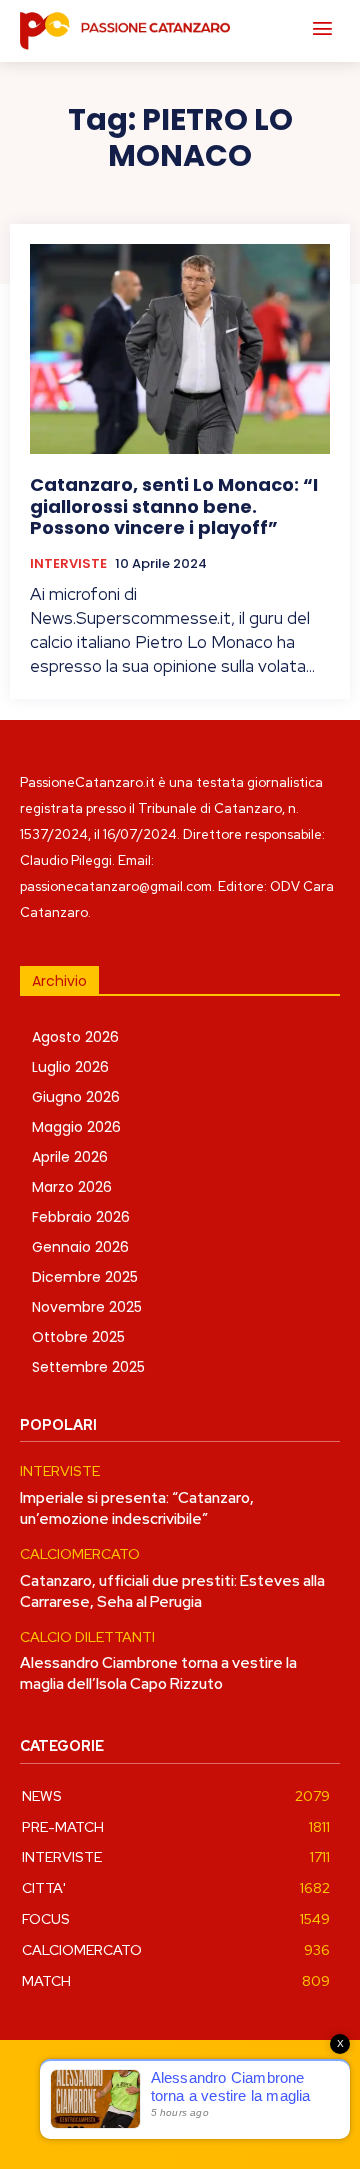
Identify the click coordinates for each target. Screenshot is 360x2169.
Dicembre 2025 (85, 1277)
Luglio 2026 (70, 1067)
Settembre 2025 (88, 1367)
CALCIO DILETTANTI (87, 1637)
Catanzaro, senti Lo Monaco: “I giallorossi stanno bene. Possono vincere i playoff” (174, 506)
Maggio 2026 (76, 1127)
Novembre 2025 (87, 1307)
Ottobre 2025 (78, 1337)
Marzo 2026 (72, 1187)
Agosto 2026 (75, 1037)
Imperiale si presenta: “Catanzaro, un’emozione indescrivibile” (137, 1508)
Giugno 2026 (76, 1097)
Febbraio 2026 (81, 1217)
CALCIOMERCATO (80, 1554)
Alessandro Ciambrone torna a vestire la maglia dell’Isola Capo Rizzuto (158, 1673)
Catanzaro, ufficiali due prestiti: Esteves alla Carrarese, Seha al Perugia (172, 1591)
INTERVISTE (68, 564)
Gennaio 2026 (80, 1247)
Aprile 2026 (70, 1157)
